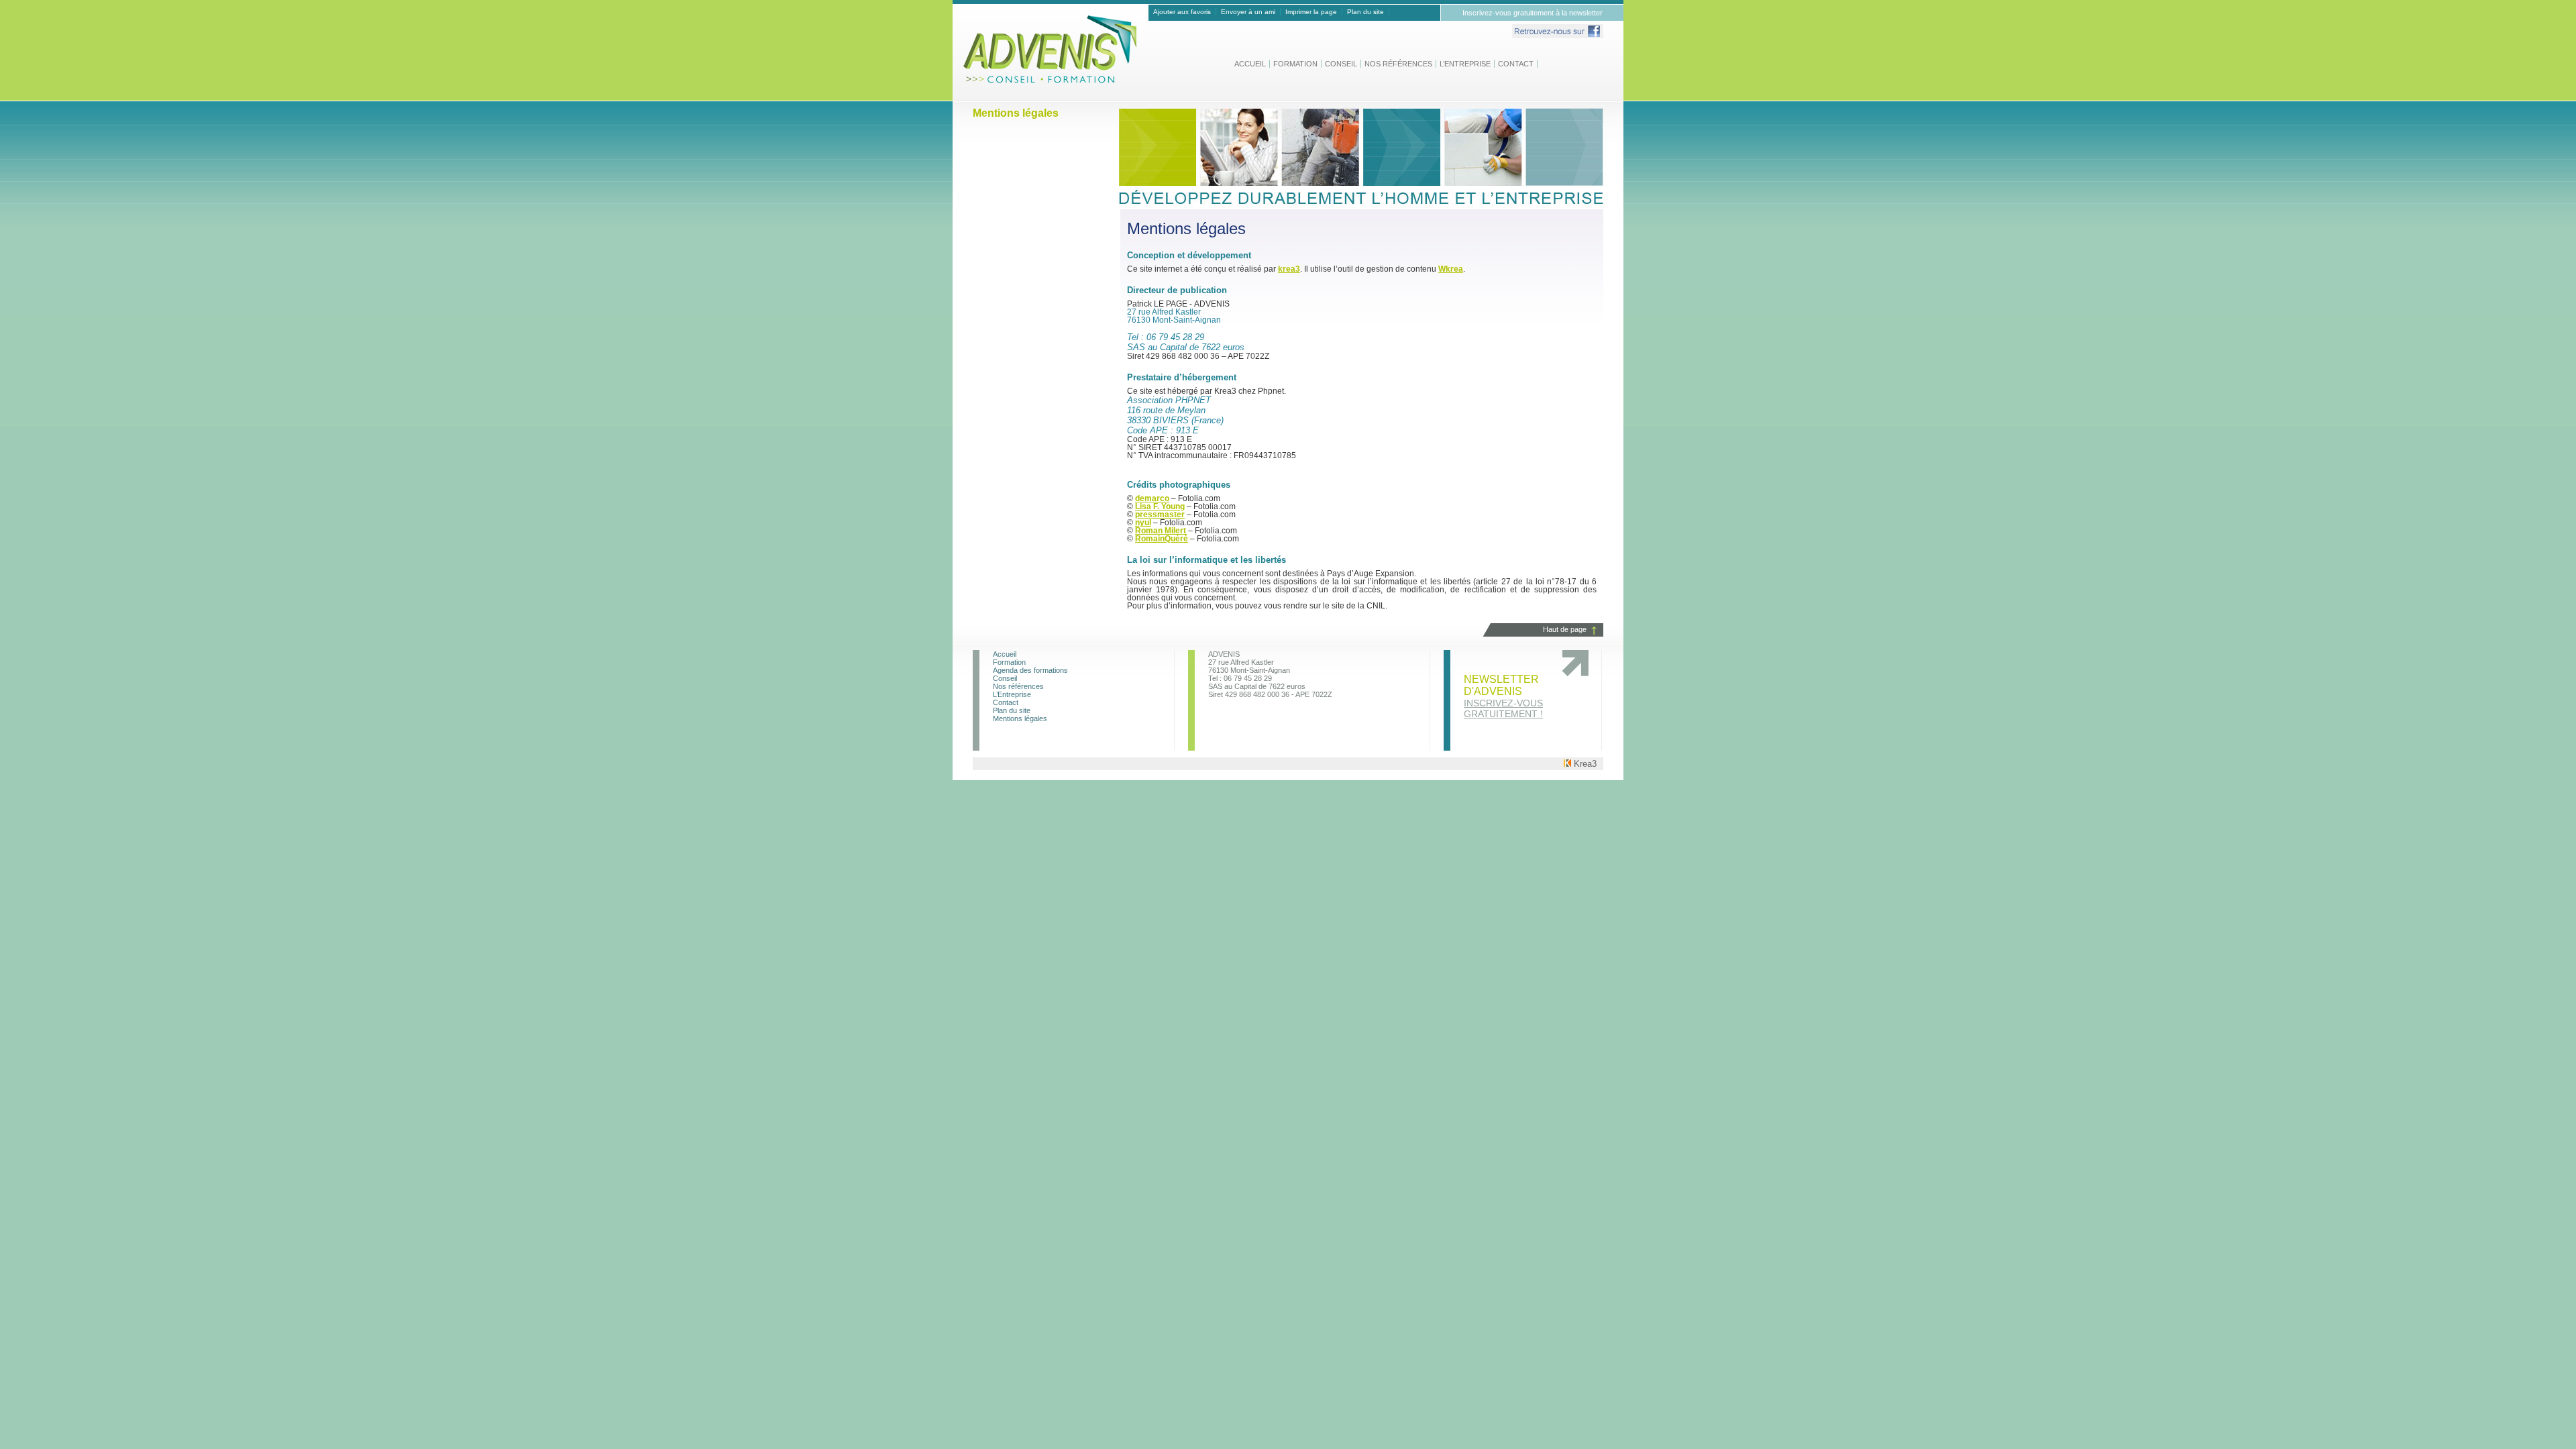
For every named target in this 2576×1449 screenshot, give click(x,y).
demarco (1152, 498)
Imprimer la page (1311, 12)
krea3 (1289, 269)
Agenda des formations (1030, 670)
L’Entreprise (1465, 64)
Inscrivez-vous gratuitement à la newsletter (1533, 13)
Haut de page (1565, 629)
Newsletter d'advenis (1503, 696)
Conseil (1341, 64)
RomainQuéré (1162, 539)
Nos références (1398, 64)
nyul (1143, 523)
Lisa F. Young (1160, 506)
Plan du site (1365, 12)
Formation (1295, 64)
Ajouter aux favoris (1182, 12)
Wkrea (1451, 269)
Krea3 (1584, 764)
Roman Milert (1161, 531)
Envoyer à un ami (1248, 12)
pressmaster (1160, 515)
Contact (1516, 64)
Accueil (1250, 64)
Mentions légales (1020, 718)
